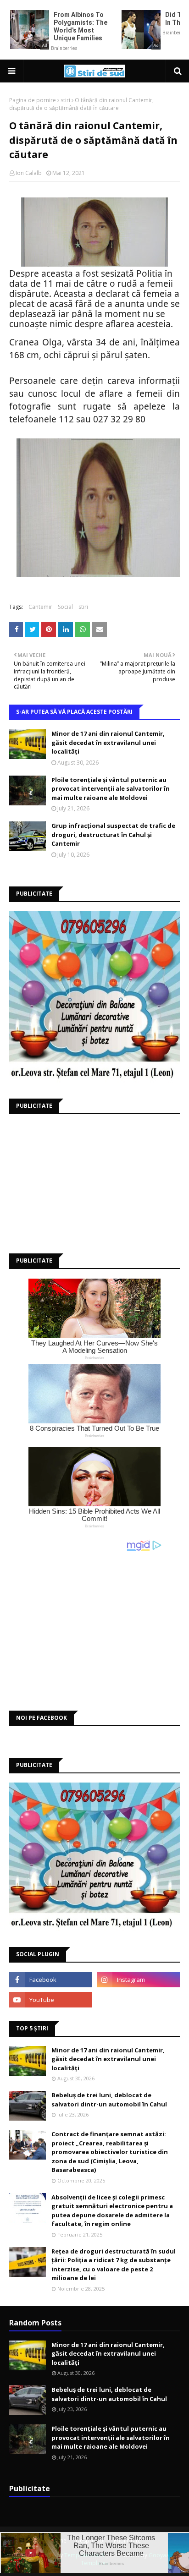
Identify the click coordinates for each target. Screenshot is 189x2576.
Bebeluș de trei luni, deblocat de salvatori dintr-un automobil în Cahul (109, 2100)
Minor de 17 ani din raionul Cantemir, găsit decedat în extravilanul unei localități (108, 742)
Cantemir (40, 607)
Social (65, 607)
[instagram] (138, 1980)
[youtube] (51, 2000)
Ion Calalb (29, 173)
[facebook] (51, 1980)
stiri (65, 100)
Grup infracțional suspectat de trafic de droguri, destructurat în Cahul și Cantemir (113, 834)
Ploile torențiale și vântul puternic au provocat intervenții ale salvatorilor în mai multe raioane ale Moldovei (111, 789)
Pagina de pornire (33, 100)
